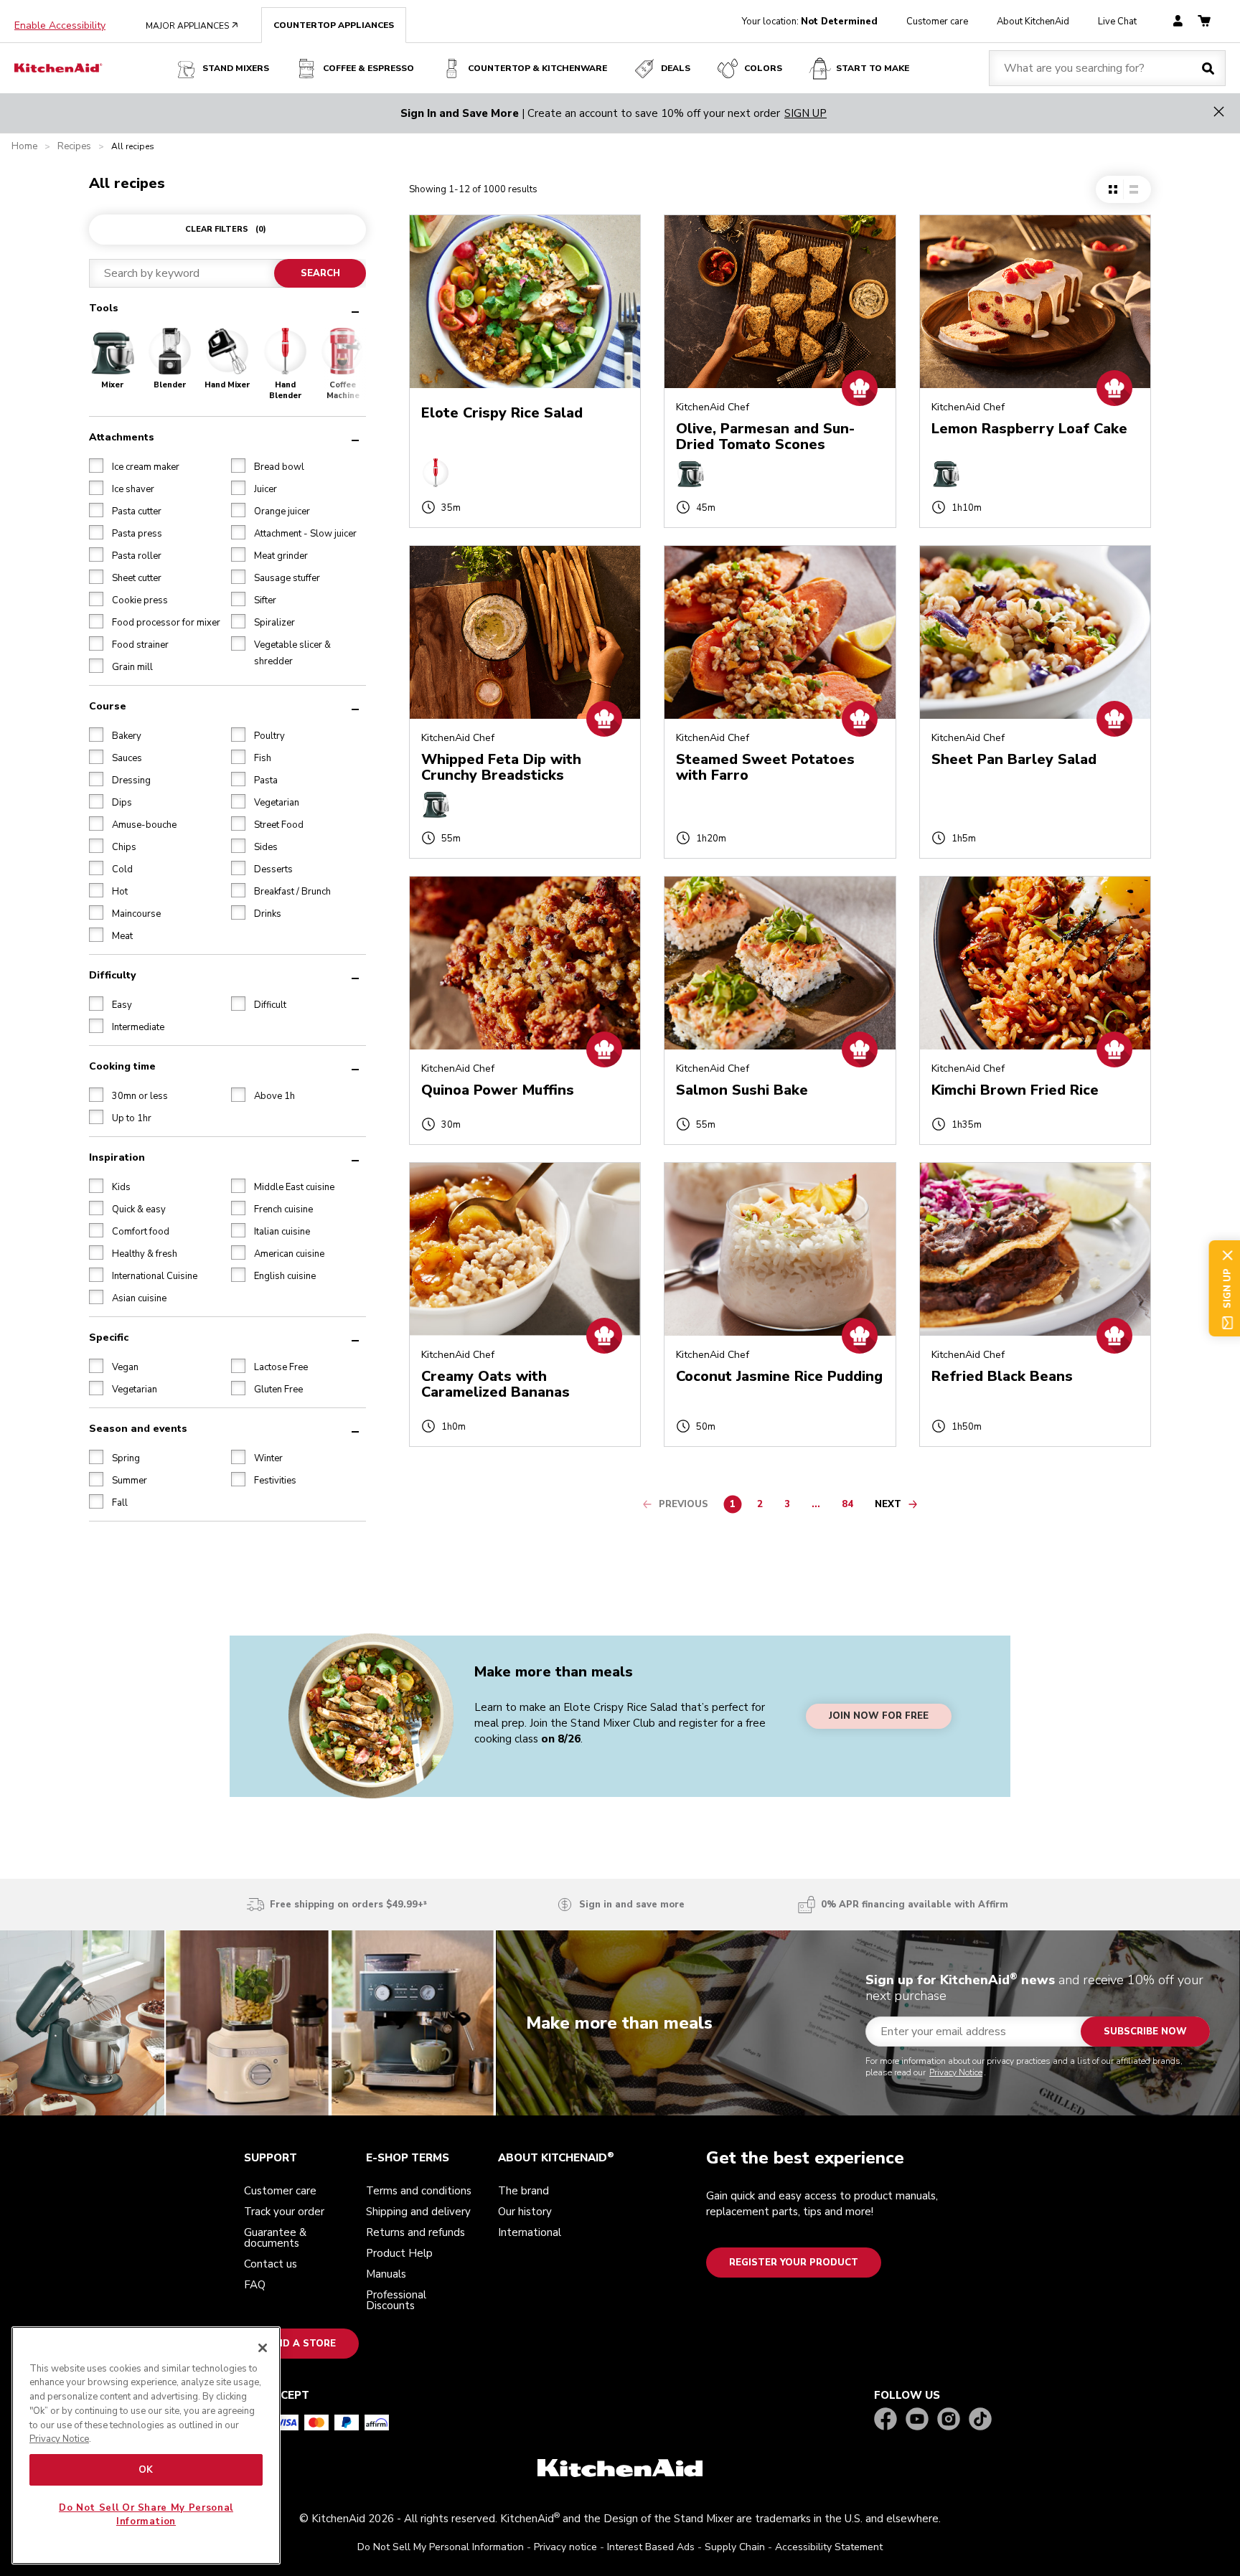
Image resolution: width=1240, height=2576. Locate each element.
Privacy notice (565, 2547)
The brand (523, 2191)
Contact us (271, 2264)
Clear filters (226, 229)
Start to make (873, 68)
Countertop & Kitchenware (537, 68)
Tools (104, 308)
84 (851, 1506)
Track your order (284, 2212)
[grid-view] (1113, 189)
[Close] (263, 2348)
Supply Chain (735, 2547)
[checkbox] (96, 465)
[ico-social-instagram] (949, 2420)
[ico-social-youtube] (917, 2420)
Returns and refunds (415, 2232)
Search (320, 273)
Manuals (386, 2274)
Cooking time (122, 1066)
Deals (676, 68)
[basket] (1204, 22)
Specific (109, 1337)
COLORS (763, 68)
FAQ (255, 2285)
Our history (525, 2212)
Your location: (810, 22)
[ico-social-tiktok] (980, 2420)
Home (24, 147)
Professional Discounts (396, 2300)
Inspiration (117, 1157)
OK (146, 2470)
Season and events (138, 1428)
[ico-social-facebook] (886, 2420)
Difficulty (112, 975)
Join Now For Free (879, 1717)
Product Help (399, 2253)
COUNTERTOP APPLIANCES (334, 25)
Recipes (74, 147)
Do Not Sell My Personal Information (441, 2547)
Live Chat (1117, 22)
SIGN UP (805, 113)
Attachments (122, 437)
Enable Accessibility (60, 26)
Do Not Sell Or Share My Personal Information (146, 2514)
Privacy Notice (956, 2072)
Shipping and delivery (418, 2212)
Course (108, 706)
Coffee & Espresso (368, 68)
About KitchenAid (1033, 22)
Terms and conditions (419, 2191)
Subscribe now (1145, 2032)
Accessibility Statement (829, 2547)
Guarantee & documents (275, 2238)
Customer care (937, 22)
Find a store (301, 2344)
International (530, 2232)
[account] (1178, 22)
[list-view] (1133, 189)
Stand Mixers (236, 68)
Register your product (794, 2263)
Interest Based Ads (651, 2547)
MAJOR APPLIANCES (192, 26)
